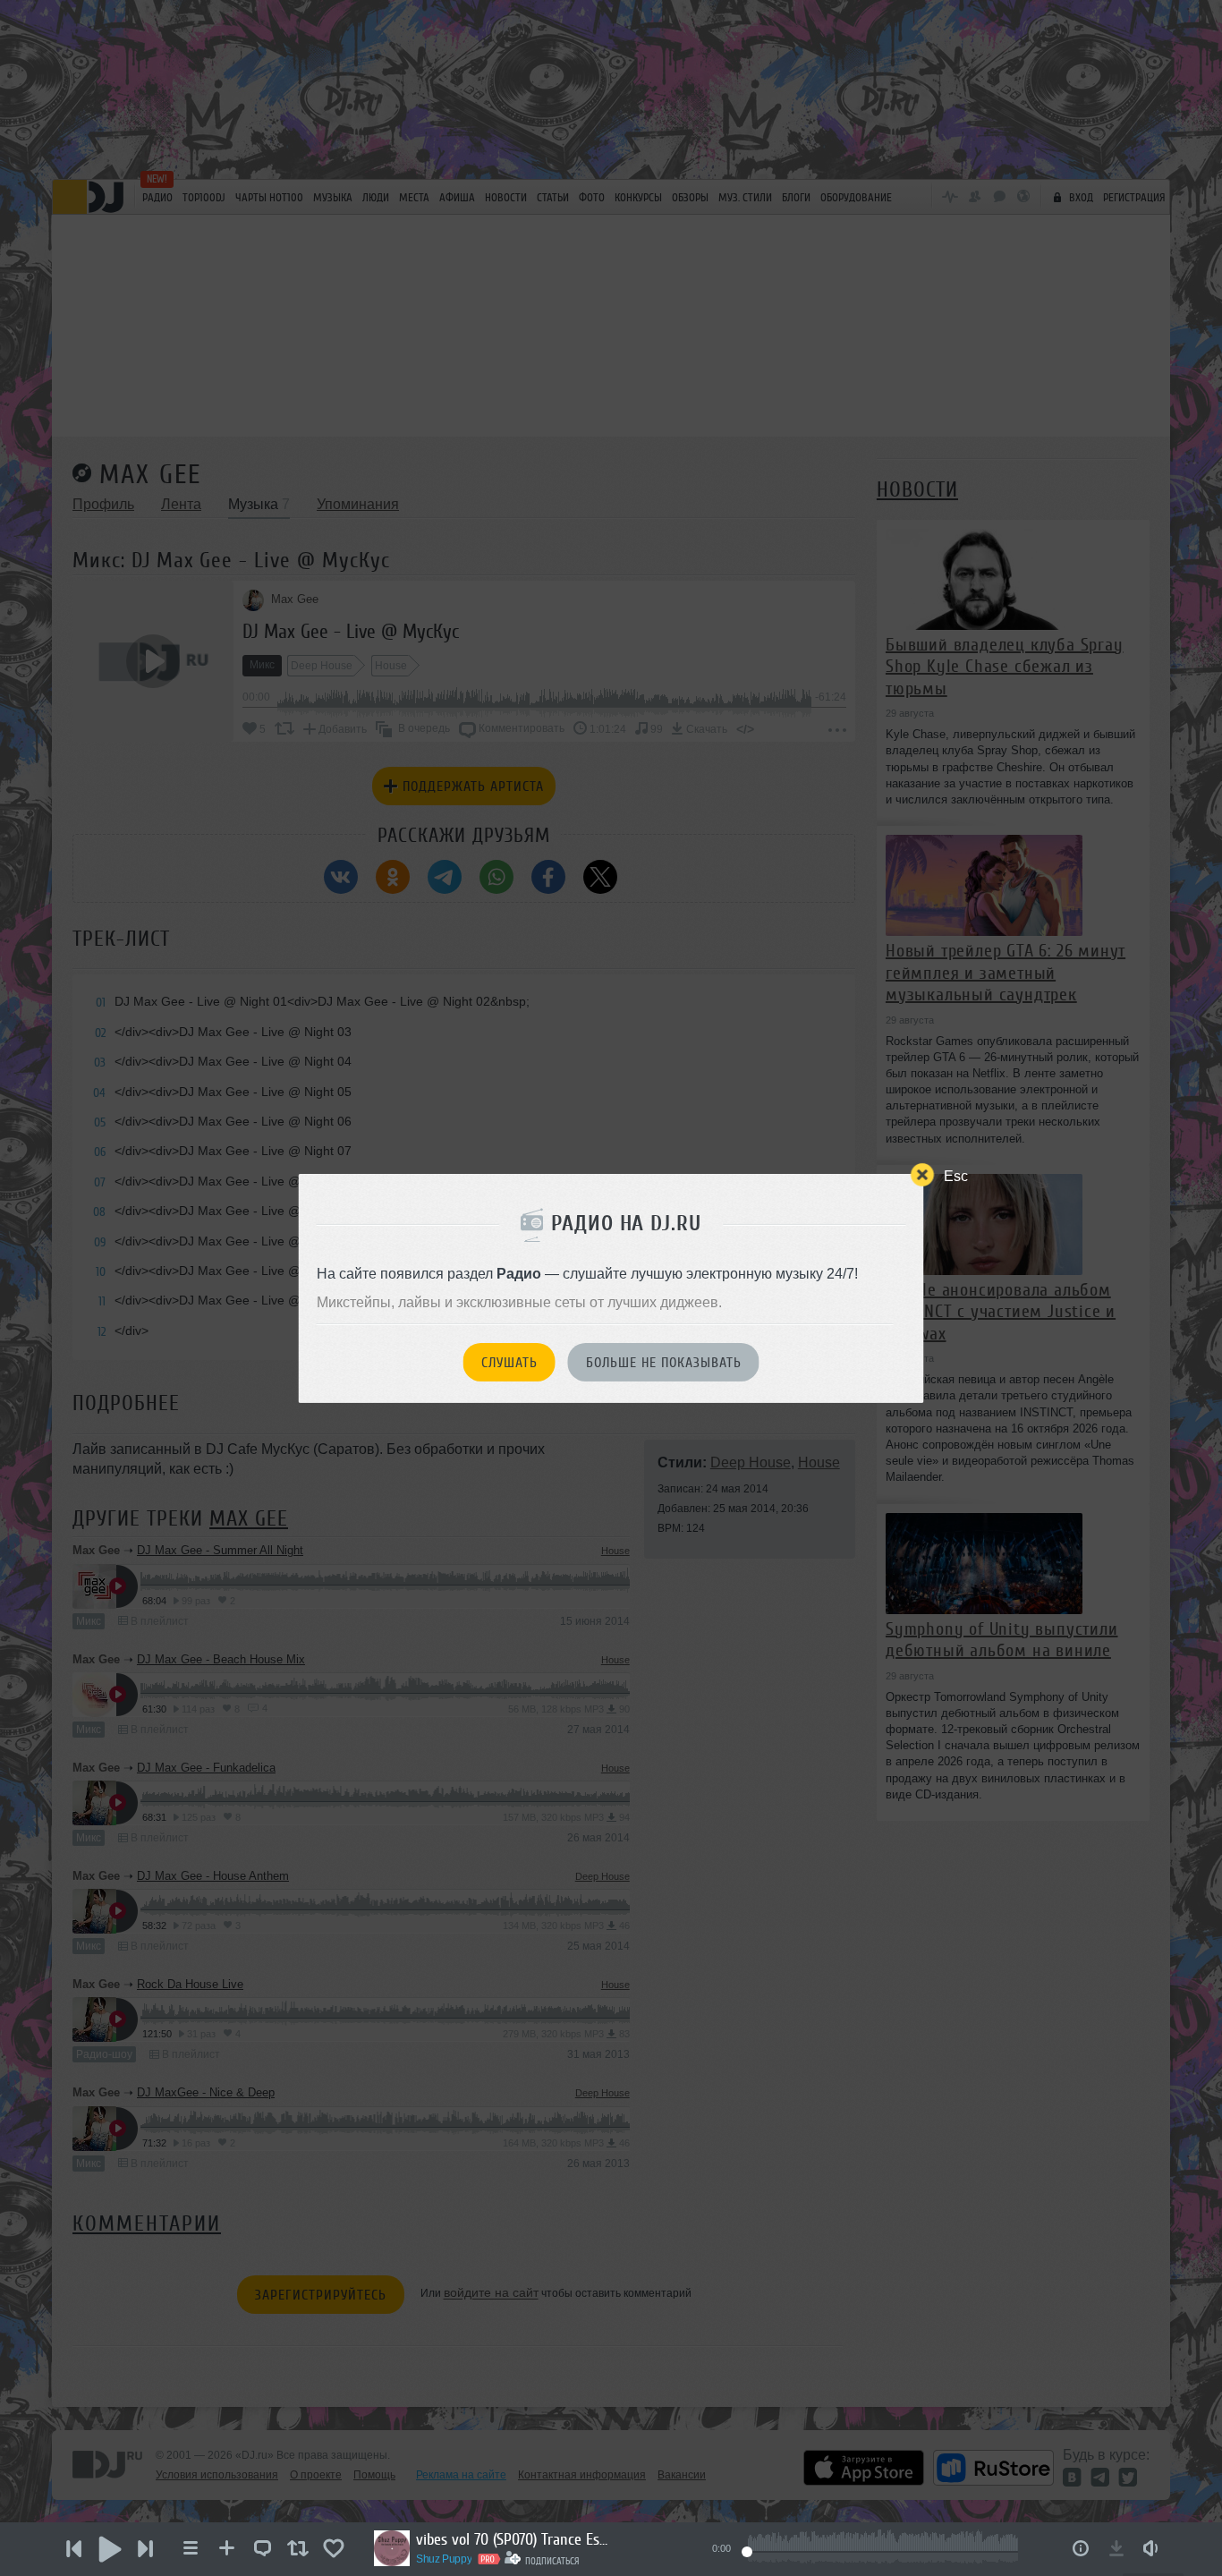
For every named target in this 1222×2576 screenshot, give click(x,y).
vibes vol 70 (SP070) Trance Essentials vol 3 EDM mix (514, 2539)
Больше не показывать (664, 1363)
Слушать (509, 1363)
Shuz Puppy (444, 2559)
